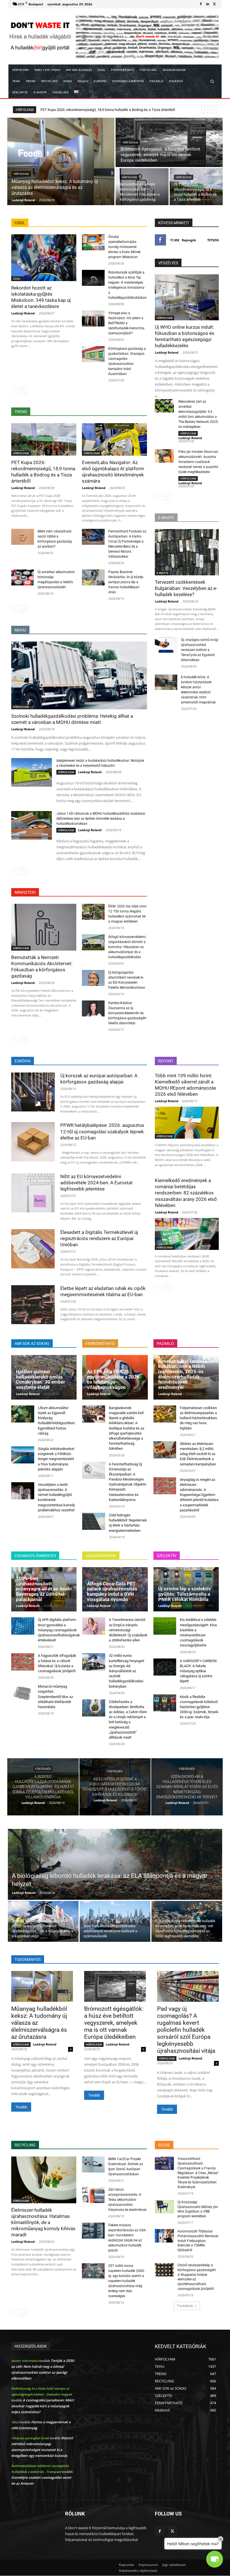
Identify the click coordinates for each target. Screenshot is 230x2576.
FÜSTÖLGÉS (43, 1769)
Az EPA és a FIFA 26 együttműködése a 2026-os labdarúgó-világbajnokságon (114, 1379)
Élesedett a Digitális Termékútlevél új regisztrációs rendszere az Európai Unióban (99, 1238)
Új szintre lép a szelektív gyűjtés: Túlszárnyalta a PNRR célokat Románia (185, 1594)
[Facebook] (201, 4)
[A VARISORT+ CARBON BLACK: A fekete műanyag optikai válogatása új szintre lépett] (165, 1667)
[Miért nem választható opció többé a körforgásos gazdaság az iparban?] (23, 537)
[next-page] (24, 390)
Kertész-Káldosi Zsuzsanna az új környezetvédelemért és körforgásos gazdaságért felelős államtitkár (127, 1013)
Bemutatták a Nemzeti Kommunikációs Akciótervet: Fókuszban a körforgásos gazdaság (42, 967)
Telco (15, 2422)
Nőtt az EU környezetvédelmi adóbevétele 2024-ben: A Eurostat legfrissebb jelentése (96, 1183)
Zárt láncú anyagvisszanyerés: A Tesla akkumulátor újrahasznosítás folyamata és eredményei (127, 2200)
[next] (214, 110)
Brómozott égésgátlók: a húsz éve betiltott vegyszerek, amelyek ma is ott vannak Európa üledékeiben (114, 2023)
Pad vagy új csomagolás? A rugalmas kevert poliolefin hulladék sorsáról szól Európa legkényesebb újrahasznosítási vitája (186, 2030)
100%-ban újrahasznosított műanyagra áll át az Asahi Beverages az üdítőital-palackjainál (44, 1589)
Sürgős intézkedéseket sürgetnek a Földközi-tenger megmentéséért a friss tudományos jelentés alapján (56, 1459)
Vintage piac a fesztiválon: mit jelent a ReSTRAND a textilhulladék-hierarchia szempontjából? (126, 323)
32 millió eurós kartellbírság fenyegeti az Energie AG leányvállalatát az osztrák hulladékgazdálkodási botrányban (127, 1671)
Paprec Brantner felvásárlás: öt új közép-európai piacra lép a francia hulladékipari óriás (126, 582)
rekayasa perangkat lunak (30, 2438)
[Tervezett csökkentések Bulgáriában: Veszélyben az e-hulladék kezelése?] (187, 552)
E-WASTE (163, 573)
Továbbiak (185, 2306)
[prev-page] (15, 390)
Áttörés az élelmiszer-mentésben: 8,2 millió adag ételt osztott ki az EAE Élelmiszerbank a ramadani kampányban (198, 1454)
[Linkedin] (208, 4)
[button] (212, 81)
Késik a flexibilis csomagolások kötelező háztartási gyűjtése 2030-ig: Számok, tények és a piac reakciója (199, 1707)
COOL (17, 279)
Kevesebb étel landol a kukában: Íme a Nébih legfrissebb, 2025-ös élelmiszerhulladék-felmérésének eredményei (183, 1374)
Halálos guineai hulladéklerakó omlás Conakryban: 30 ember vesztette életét (41, 1379)
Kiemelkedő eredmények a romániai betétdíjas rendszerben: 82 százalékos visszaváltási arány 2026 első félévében (186, 1193)
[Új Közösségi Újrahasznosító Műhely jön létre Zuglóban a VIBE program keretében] (164, 2207)
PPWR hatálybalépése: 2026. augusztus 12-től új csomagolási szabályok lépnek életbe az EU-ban (102, 1131)
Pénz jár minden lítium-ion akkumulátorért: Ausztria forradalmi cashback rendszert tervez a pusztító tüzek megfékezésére (198, 462)
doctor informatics (25, 2361)
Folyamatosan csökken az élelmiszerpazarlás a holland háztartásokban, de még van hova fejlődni (199, 1418)
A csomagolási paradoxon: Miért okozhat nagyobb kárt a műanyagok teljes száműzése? (43, 2406)
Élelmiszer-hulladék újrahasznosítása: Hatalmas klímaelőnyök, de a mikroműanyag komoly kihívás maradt (43, 2222)
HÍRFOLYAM (21, 174)
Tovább (21, 2107)
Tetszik (213, 240)
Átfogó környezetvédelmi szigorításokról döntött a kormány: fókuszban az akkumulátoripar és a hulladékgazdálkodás (127, 947)
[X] (214, 4)
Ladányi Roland (23, 313)
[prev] (205, 110)
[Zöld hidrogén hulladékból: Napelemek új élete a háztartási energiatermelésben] (94, 1521)
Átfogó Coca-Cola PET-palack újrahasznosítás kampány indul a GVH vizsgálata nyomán (112, 1592)
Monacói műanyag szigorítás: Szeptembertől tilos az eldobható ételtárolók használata (55, 1697)
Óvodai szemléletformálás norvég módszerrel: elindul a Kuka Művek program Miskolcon (124, 247)
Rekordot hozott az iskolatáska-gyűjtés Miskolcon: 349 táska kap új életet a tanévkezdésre (112, 110)
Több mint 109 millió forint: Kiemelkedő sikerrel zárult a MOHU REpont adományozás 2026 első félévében (186, 1085)
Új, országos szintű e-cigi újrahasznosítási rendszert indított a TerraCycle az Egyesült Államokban (200, 650)
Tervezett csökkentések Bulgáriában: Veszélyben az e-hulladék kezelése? (186, 588)
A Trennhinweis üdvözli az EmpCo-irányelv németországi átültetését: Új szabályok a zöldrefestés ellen (128, 1630)
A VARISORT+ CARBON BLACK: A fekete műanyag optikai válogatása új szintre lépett (198, 1671)
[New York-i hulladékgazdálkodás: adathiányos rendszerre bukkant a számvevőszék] (115, 1921)
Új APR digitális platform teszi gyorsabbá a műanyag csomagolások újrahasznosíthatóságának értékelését (59, 1630)
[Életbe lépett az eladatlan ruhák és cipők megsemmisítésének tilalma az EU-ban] (33, 1305)
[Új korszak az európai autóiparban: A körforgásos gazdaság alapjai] (33, 1092)
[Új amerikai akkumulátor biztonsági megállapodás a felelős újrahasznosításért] (23, 577)
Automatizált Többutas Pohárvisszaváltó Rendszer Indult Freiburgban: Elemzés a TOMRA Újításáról (198, 2241)
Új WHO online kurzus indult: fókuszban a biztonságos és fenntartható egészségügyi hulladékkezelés (185, 336)
